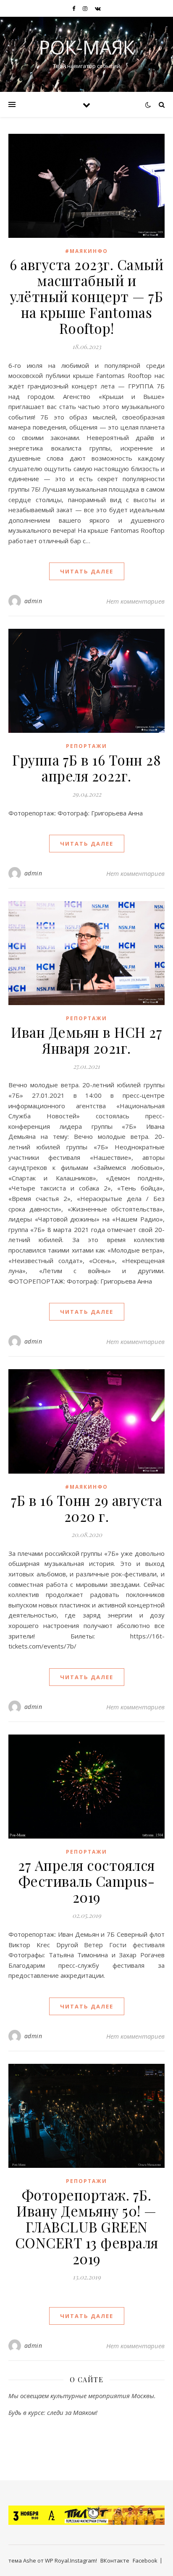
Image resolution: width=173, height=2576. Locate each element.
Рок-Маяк (87, 47)
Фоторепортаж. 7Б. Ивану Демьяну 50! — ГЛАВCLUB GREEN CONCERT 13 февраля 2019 (87, 2227)
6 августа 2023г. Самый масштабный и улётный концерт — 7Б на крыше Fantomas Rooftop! (86, 296)
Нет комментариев (135, 601)
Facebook (145, 2560)
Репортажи (86, 746)
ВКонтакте (115, 2560)
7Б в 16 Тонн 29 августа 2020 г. (87, 1508)
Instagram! (84, 2560)
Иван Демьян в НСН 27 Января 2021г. (86, 1040)
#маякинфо (86, 251)
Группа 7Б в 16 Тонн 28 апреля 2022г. (86, 768)
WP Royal (57, 2560)
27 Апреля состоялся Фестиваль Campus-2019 (86, 1881)
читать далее (87, 571)
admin (33, 601)
